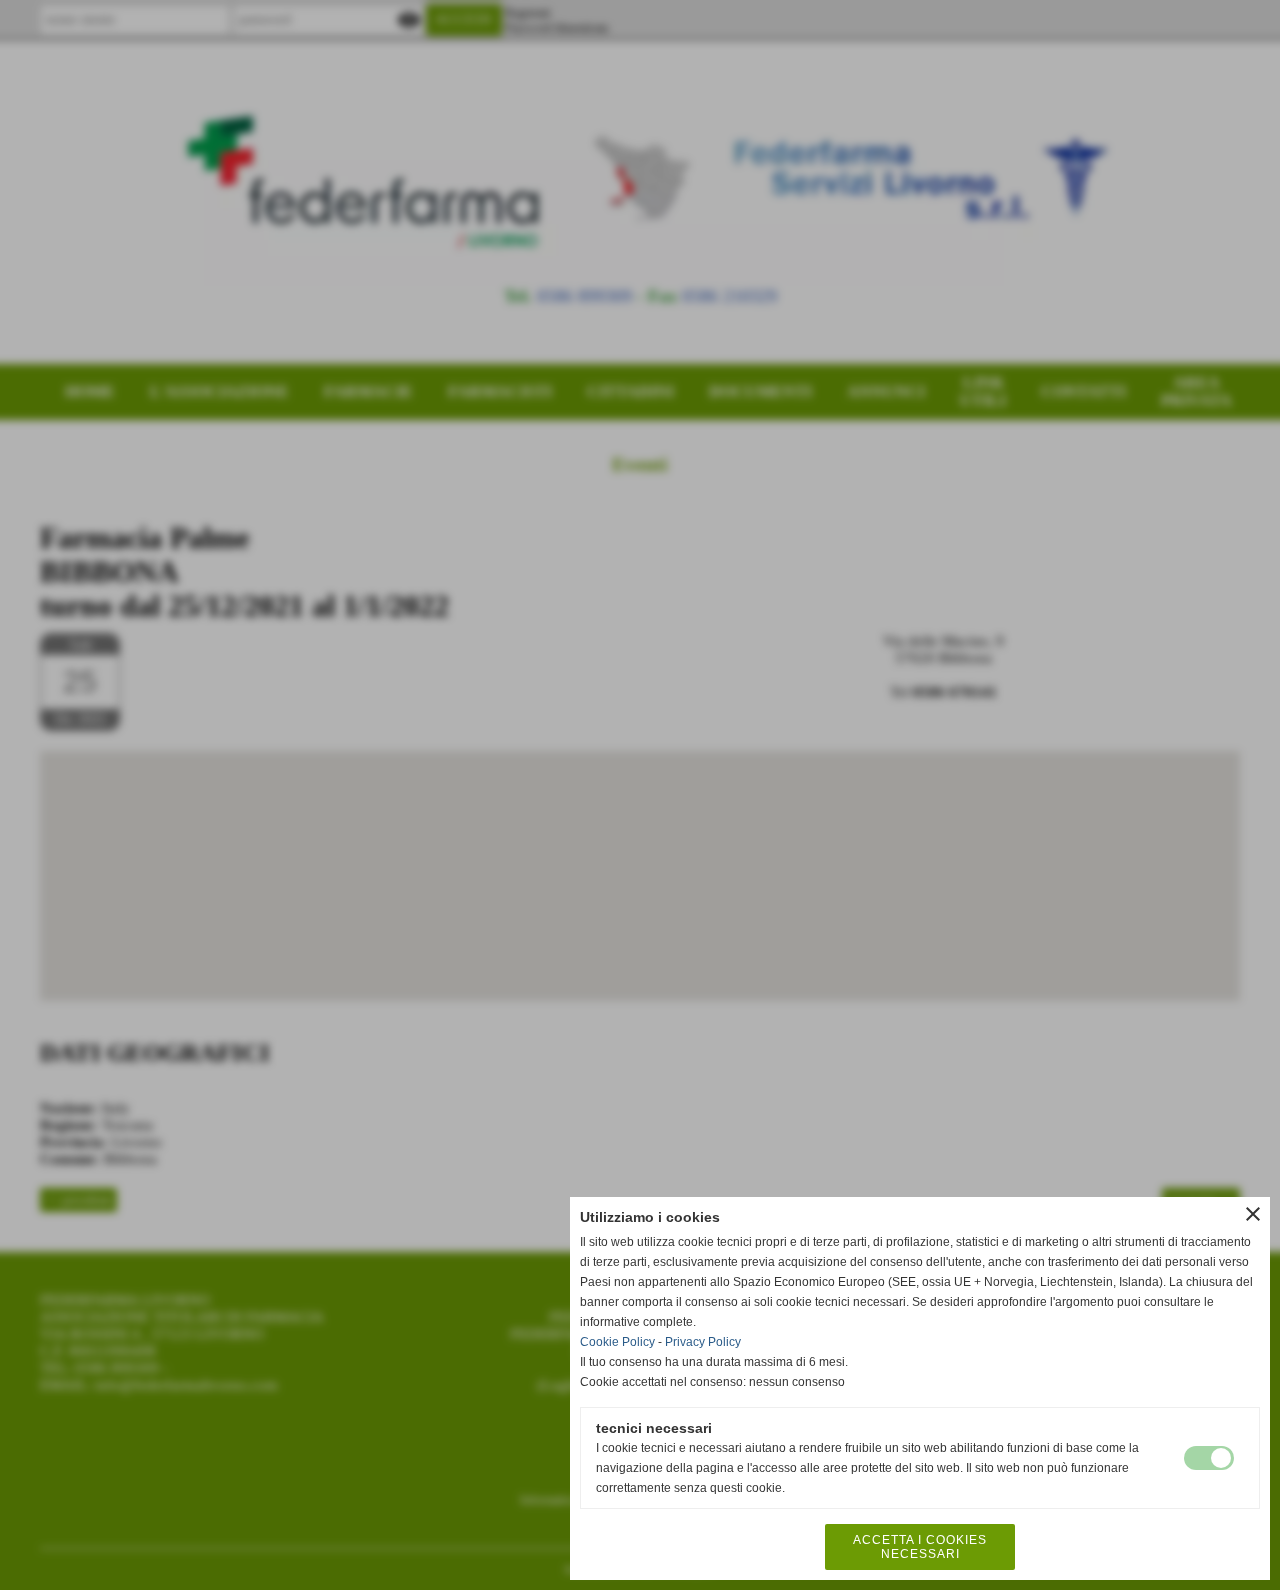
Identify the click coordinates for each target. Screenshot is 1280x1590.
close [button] (1253, 1214)
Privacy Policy (703, 1342)
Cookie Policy (617, 1342)
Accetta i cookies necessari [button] (920, 1547)
